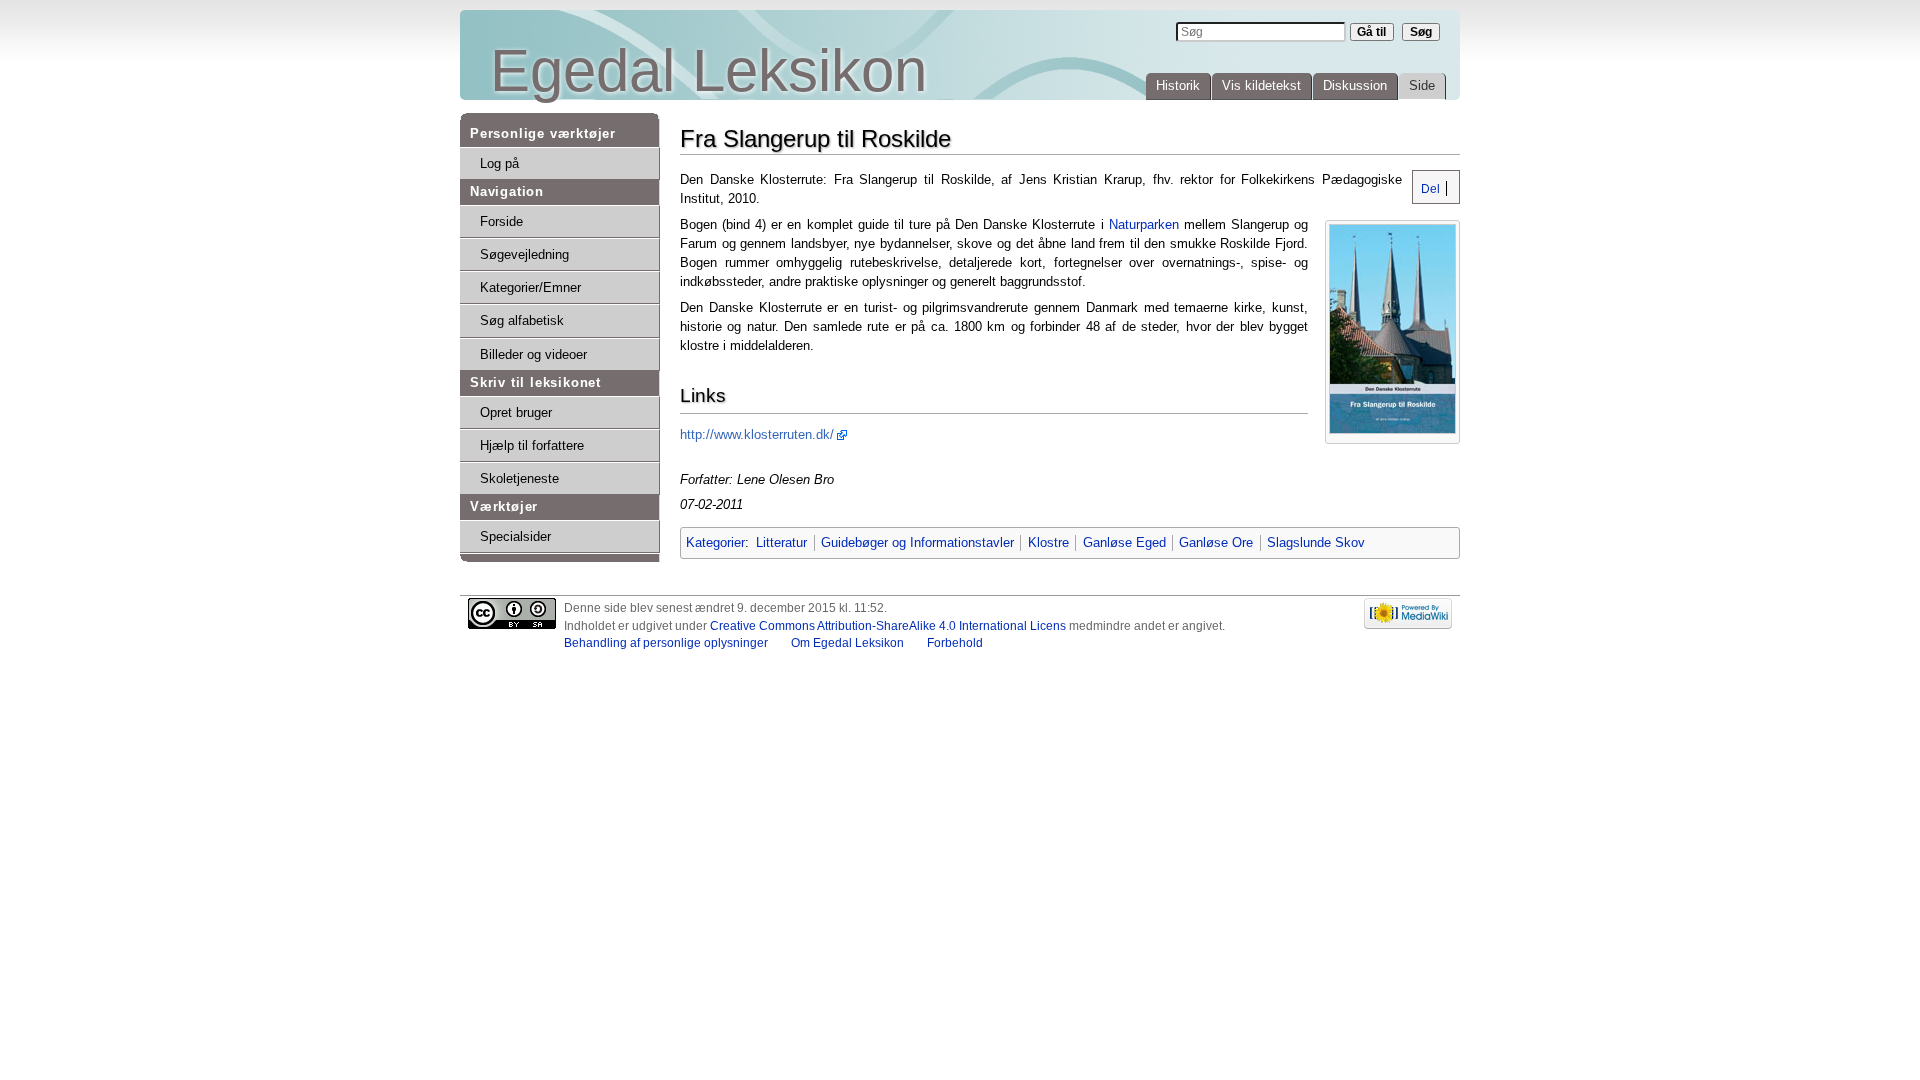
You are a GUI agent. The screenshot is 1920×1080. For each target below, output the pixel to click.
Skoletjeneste (519, 478)
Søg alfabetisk (522, 320)
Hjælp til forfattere (532, 445)
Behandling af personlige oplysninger (666, 643)
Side (1422, 85)
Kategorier (715, 542)
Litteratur (781, 542)
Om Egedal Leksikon (847, 643)
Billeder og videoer (533, 354)
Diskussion (1355, 85)
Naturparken (1144, 224)
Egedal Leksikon (708, 70)
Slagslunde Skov (1316, 542)
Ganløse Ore (1216, 542)
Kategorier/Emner (530, 287)
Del (1429, 189)
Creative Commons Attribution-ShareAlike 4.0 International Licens (888, 626)
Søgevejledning (524, 254)
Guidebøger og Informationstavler (917, 542)
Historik (1178, 85)
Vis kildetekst (1261, 85)
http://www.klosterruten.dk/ (757, 434)
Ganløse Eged (1124, 542)
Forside (501, 221)
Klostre (1048, 542)
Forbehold (955, 643)
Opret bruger (516, 412)
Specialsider (515, 536)
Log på (499, 163)
